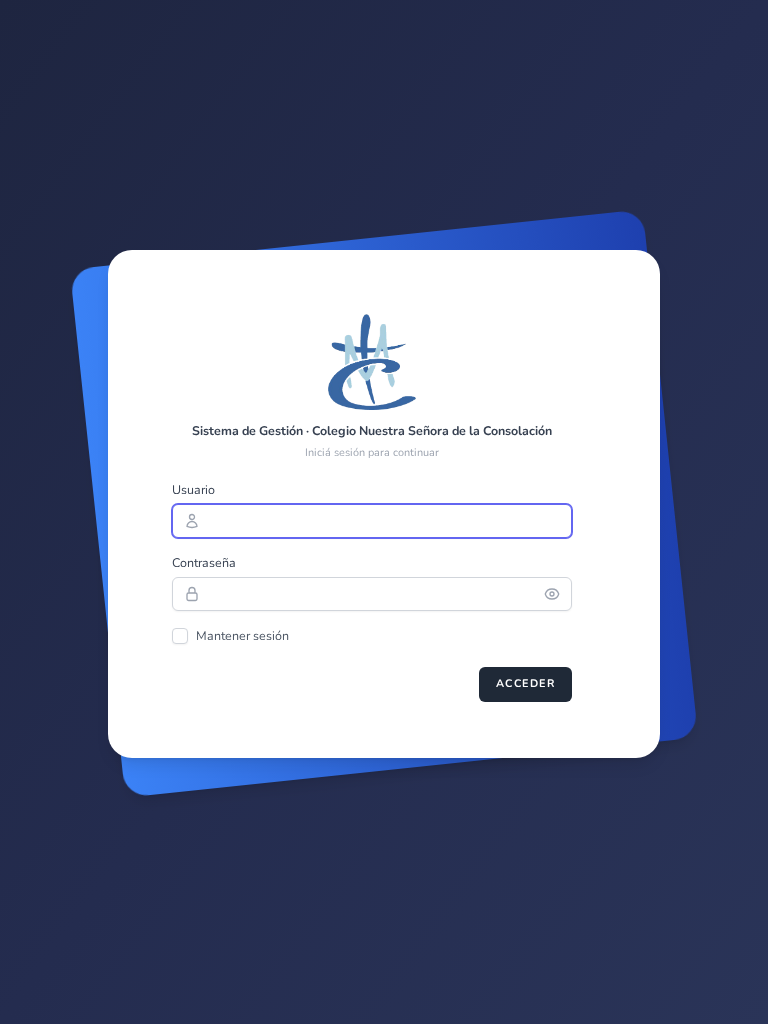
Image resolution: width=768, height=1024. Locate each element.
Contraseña (204, 562)
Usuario (193, 489)
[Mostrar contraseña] (558, 594)
